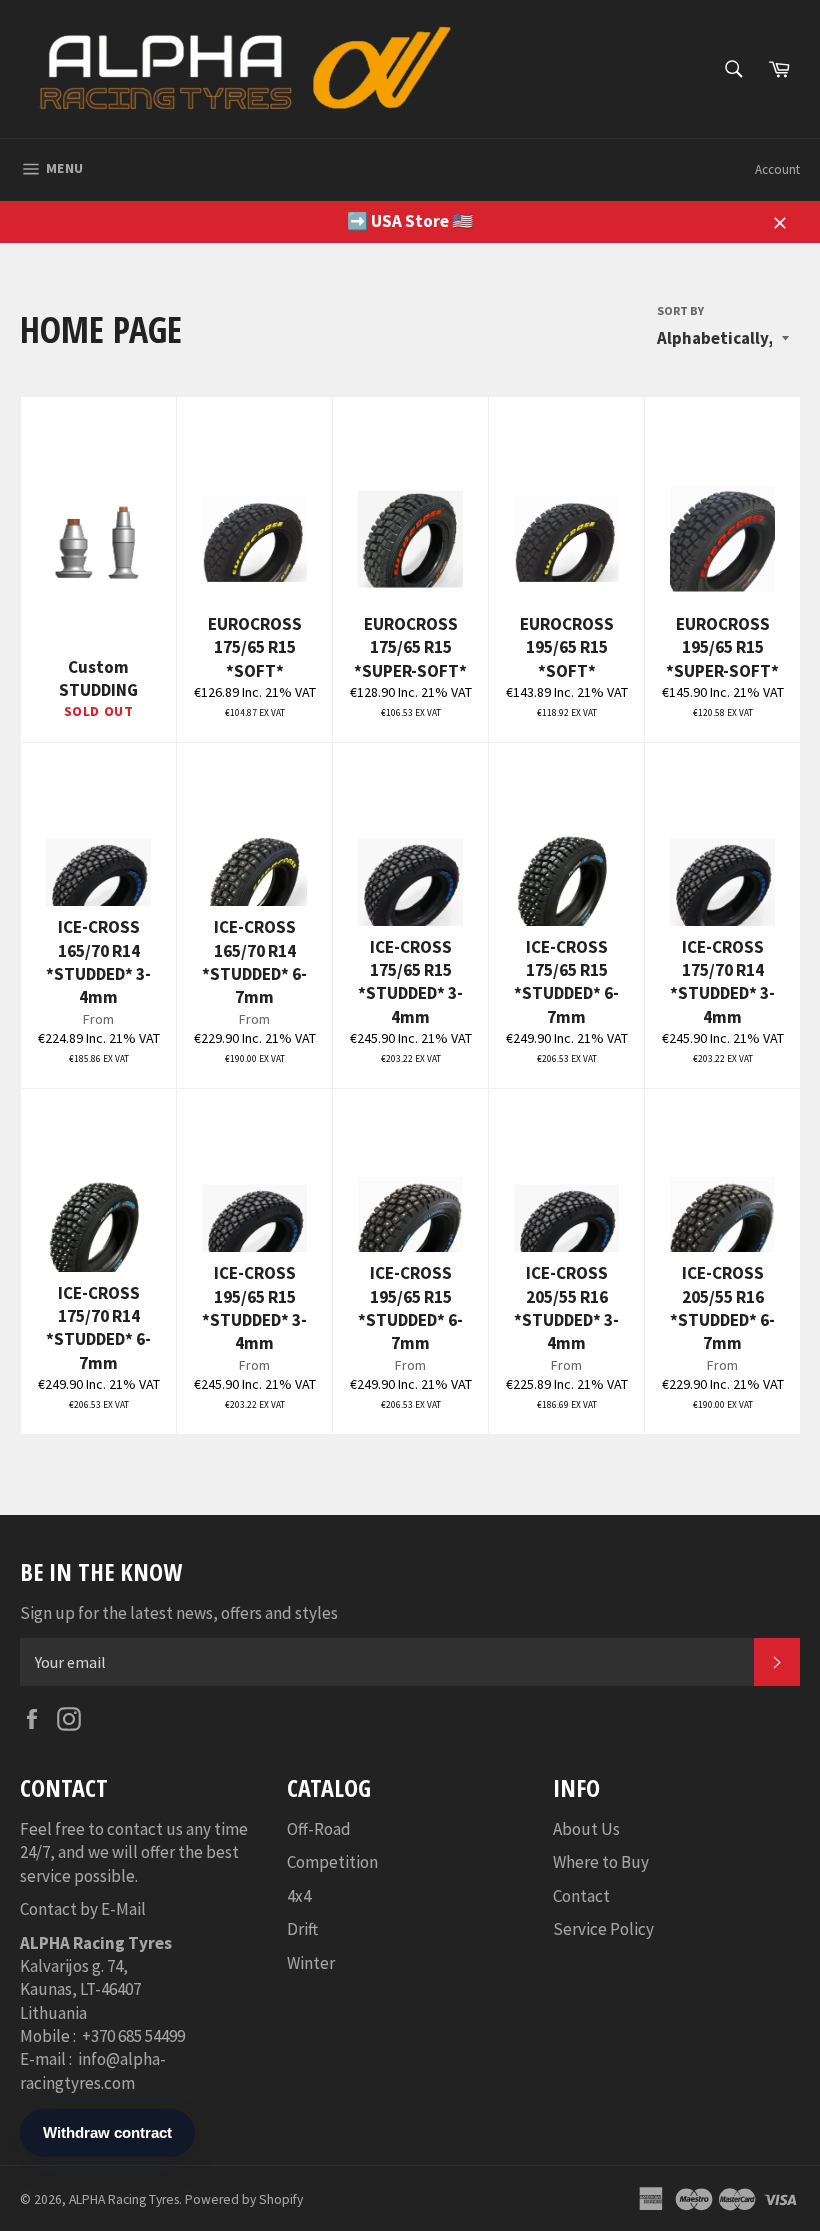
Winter (311, 1963)
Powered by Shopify (244, 2199)
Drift (302, 1929)
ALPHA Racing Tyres (124, 2199)
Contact (581, 1896)
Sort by (680, 310)
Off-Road (319, 1829)
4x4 (299, 1896)
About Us (586, 1829)
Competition (332, 1862)
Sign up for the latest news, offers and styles (179, 1613)
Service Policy (603, 1929)
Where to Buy (601, 1862)
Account (777, 169)
